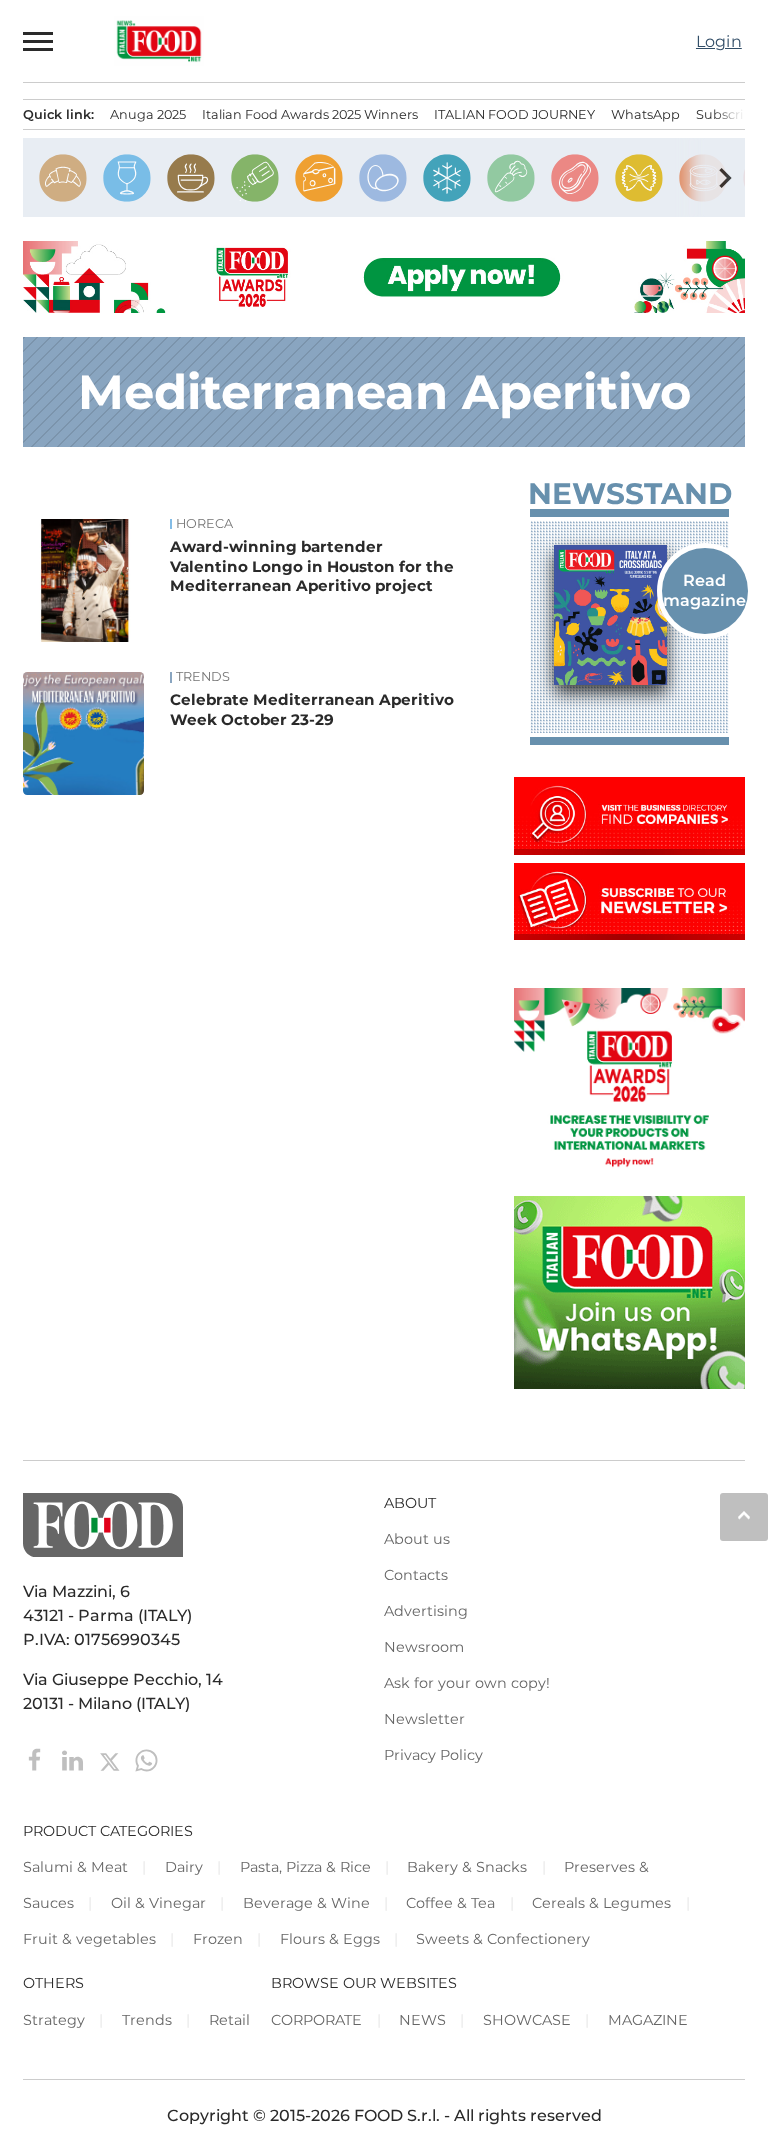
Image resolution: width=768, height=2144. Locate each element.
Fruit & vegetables (89, 1939)
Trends (203, 677)
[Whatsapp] (146, 1759)
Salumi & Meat (75, 1867)
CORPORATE (316, 2020)
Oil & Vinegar (158, 1903)
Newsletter (424, 1719)
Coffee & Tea (450, 1903)
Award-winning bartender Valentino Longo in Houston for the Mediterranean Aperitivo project (312, 566)
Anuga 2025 (148, 114)
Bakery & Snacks (467, 1867)
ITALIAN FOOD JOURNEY (514, 114)
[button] (39, 41)
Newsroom (424, 1647)
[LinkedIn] (74, 1759)
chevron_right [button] (725, 178)
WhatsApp (645, 114)
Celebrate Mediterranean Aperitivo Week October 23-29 (312, 709)
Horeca (204, 524)
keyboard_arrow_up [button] (744, 1515)
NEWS (422, 2020)
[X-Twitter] (111, 1759)
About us (417, 1539)
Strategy (54, 2020)
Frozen (218, 1939)
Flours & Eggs (330, 1939)
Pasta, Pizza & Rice (305, 1867)
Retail (229, 2020)
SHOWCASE (527, 2020)
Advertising (426, 1611)
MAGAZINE (648, 2020)
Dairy (184, 1867)
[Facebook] (37, 1759)
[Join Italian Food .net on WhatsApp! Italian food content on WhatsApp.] (629, 1383)
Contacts (416, 1575)
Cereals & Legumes (601, 1903)
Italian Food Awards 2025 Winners (310, 114)
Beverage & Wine (306, 1903)
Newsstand (628, 494)
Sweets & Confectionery (503, 1939)
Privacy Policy (433, 1755)
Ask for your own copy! (467, 1683)
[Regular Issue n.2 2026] (629, 615)
